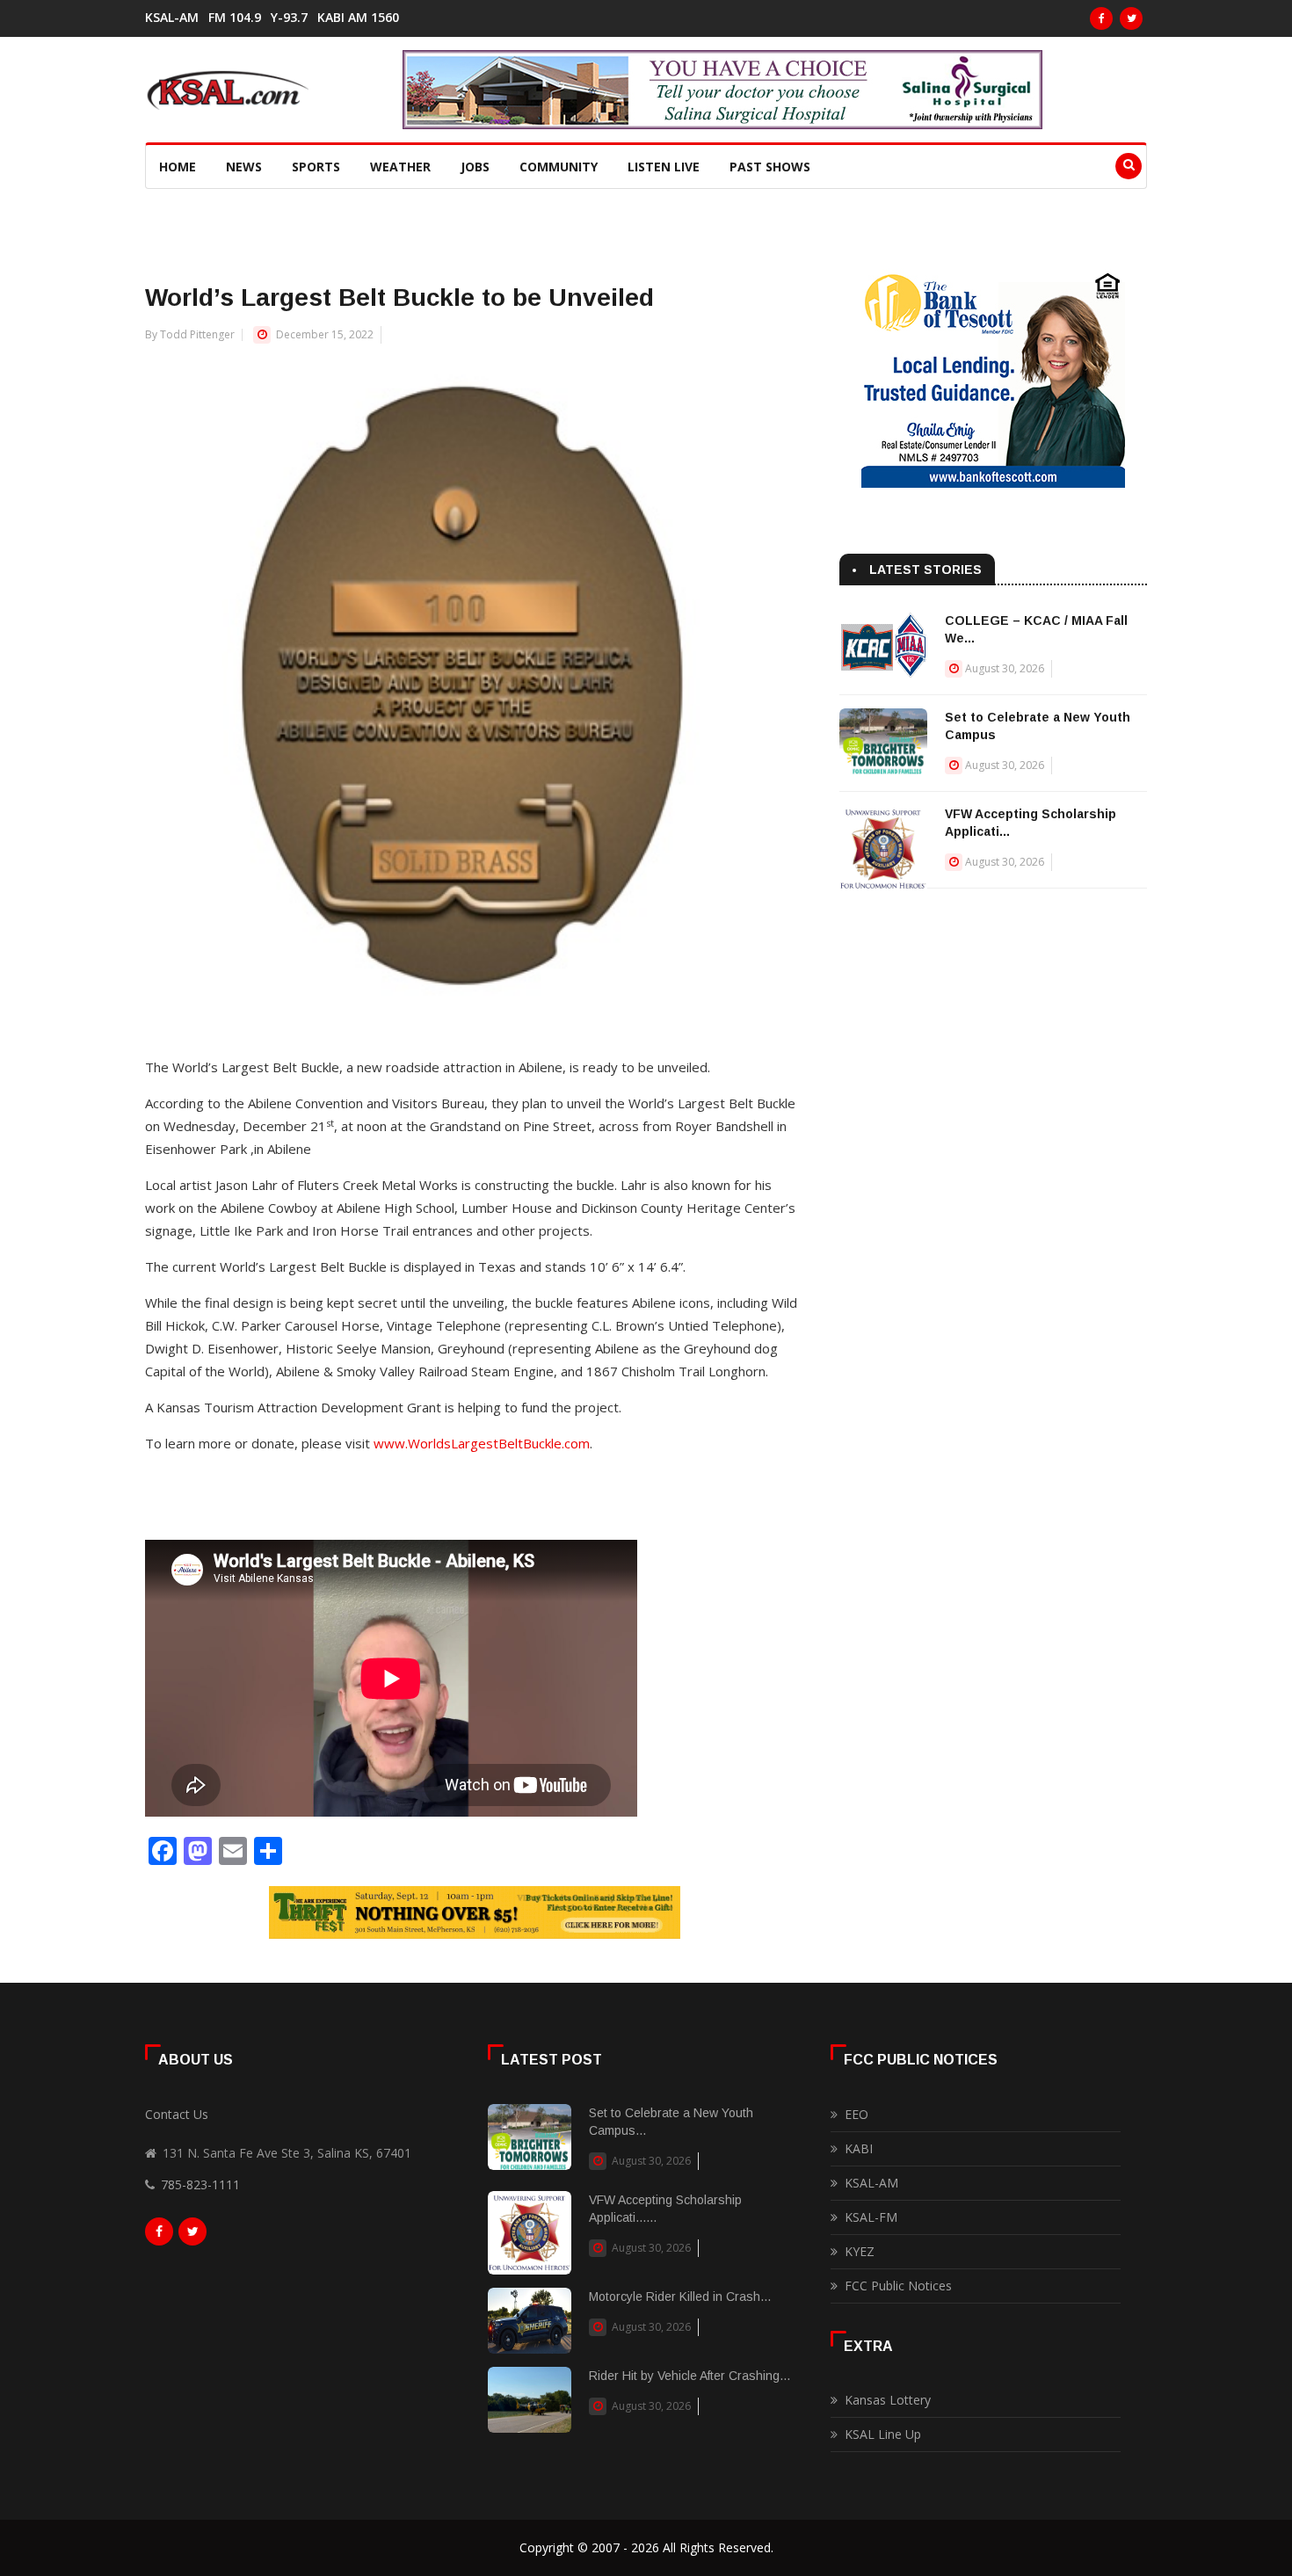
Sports (316, 167)
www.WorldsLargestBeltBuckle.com (482, 1443)
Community (559, 167)
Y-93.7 (289, 18)
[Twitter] (1131, 18)
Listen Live (664, 167)
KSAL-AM (172, 18)
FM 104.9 (235, 18)
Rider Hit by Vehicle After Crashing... (690, 2376)
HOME (178, 167)
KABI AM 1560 (358, 18)
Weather (400, 167)
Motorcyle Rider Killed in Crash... (680, 2297)
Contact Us (177, 2114)
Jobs (475, 167)
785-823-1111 (200, 2184)
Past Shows (770, 167)
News (244, 167)
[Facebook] (1101, 18)
